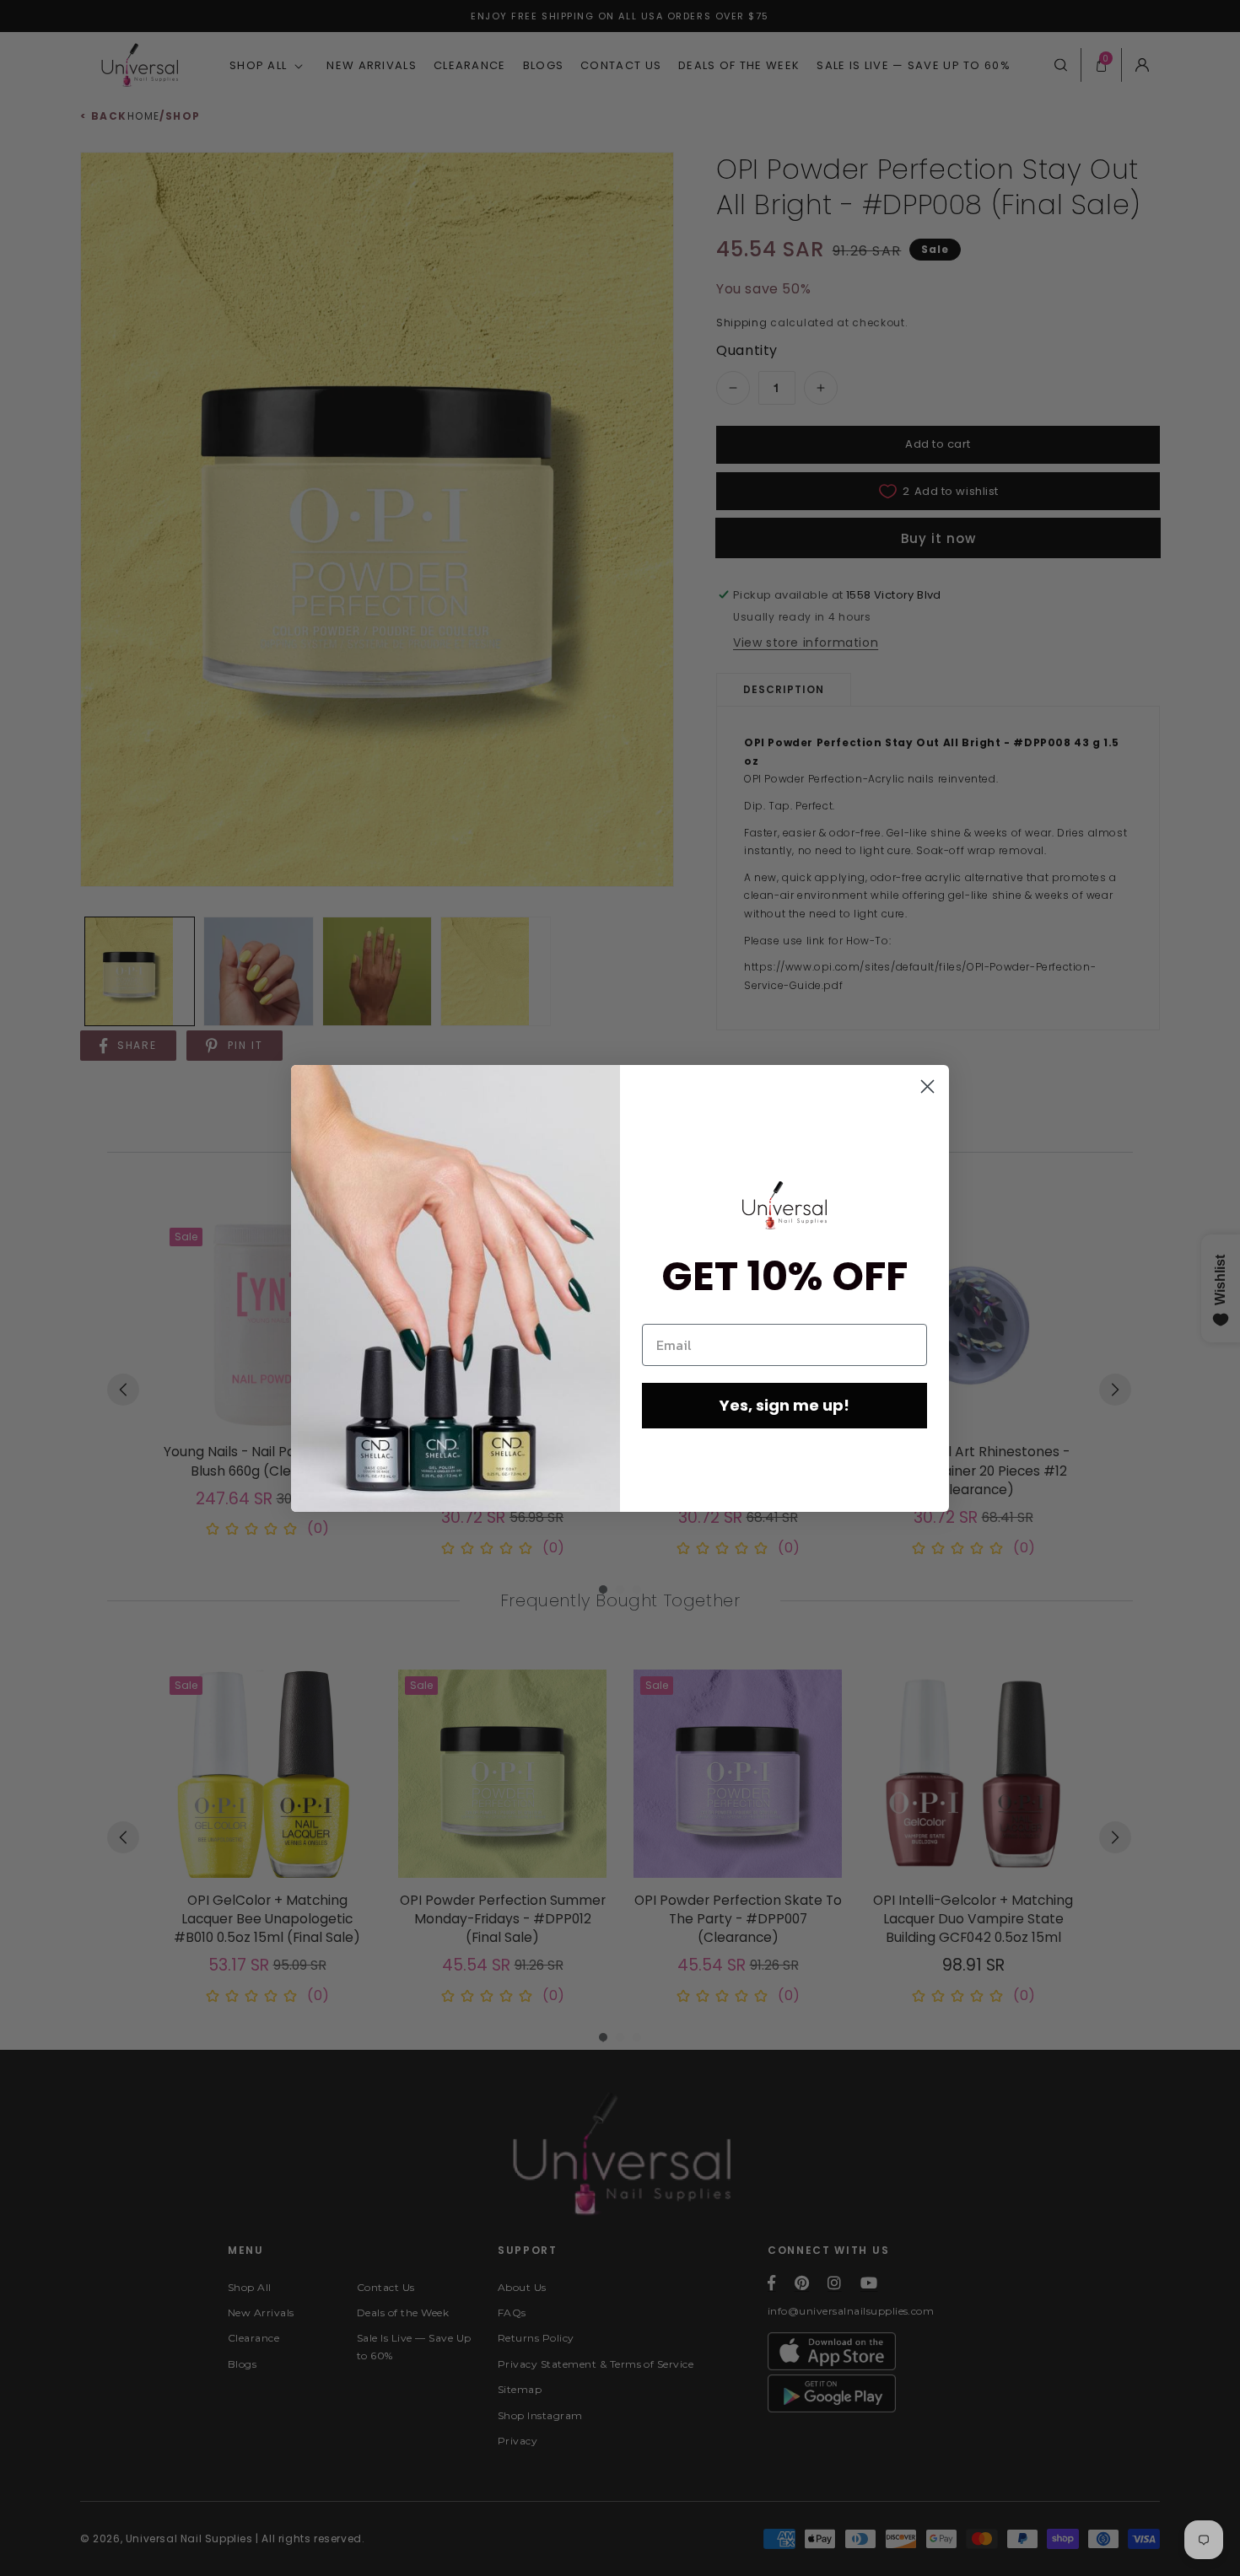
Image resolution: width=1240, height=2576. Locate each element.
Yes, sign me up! (784, 1405)
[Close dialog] (927, 1086)
